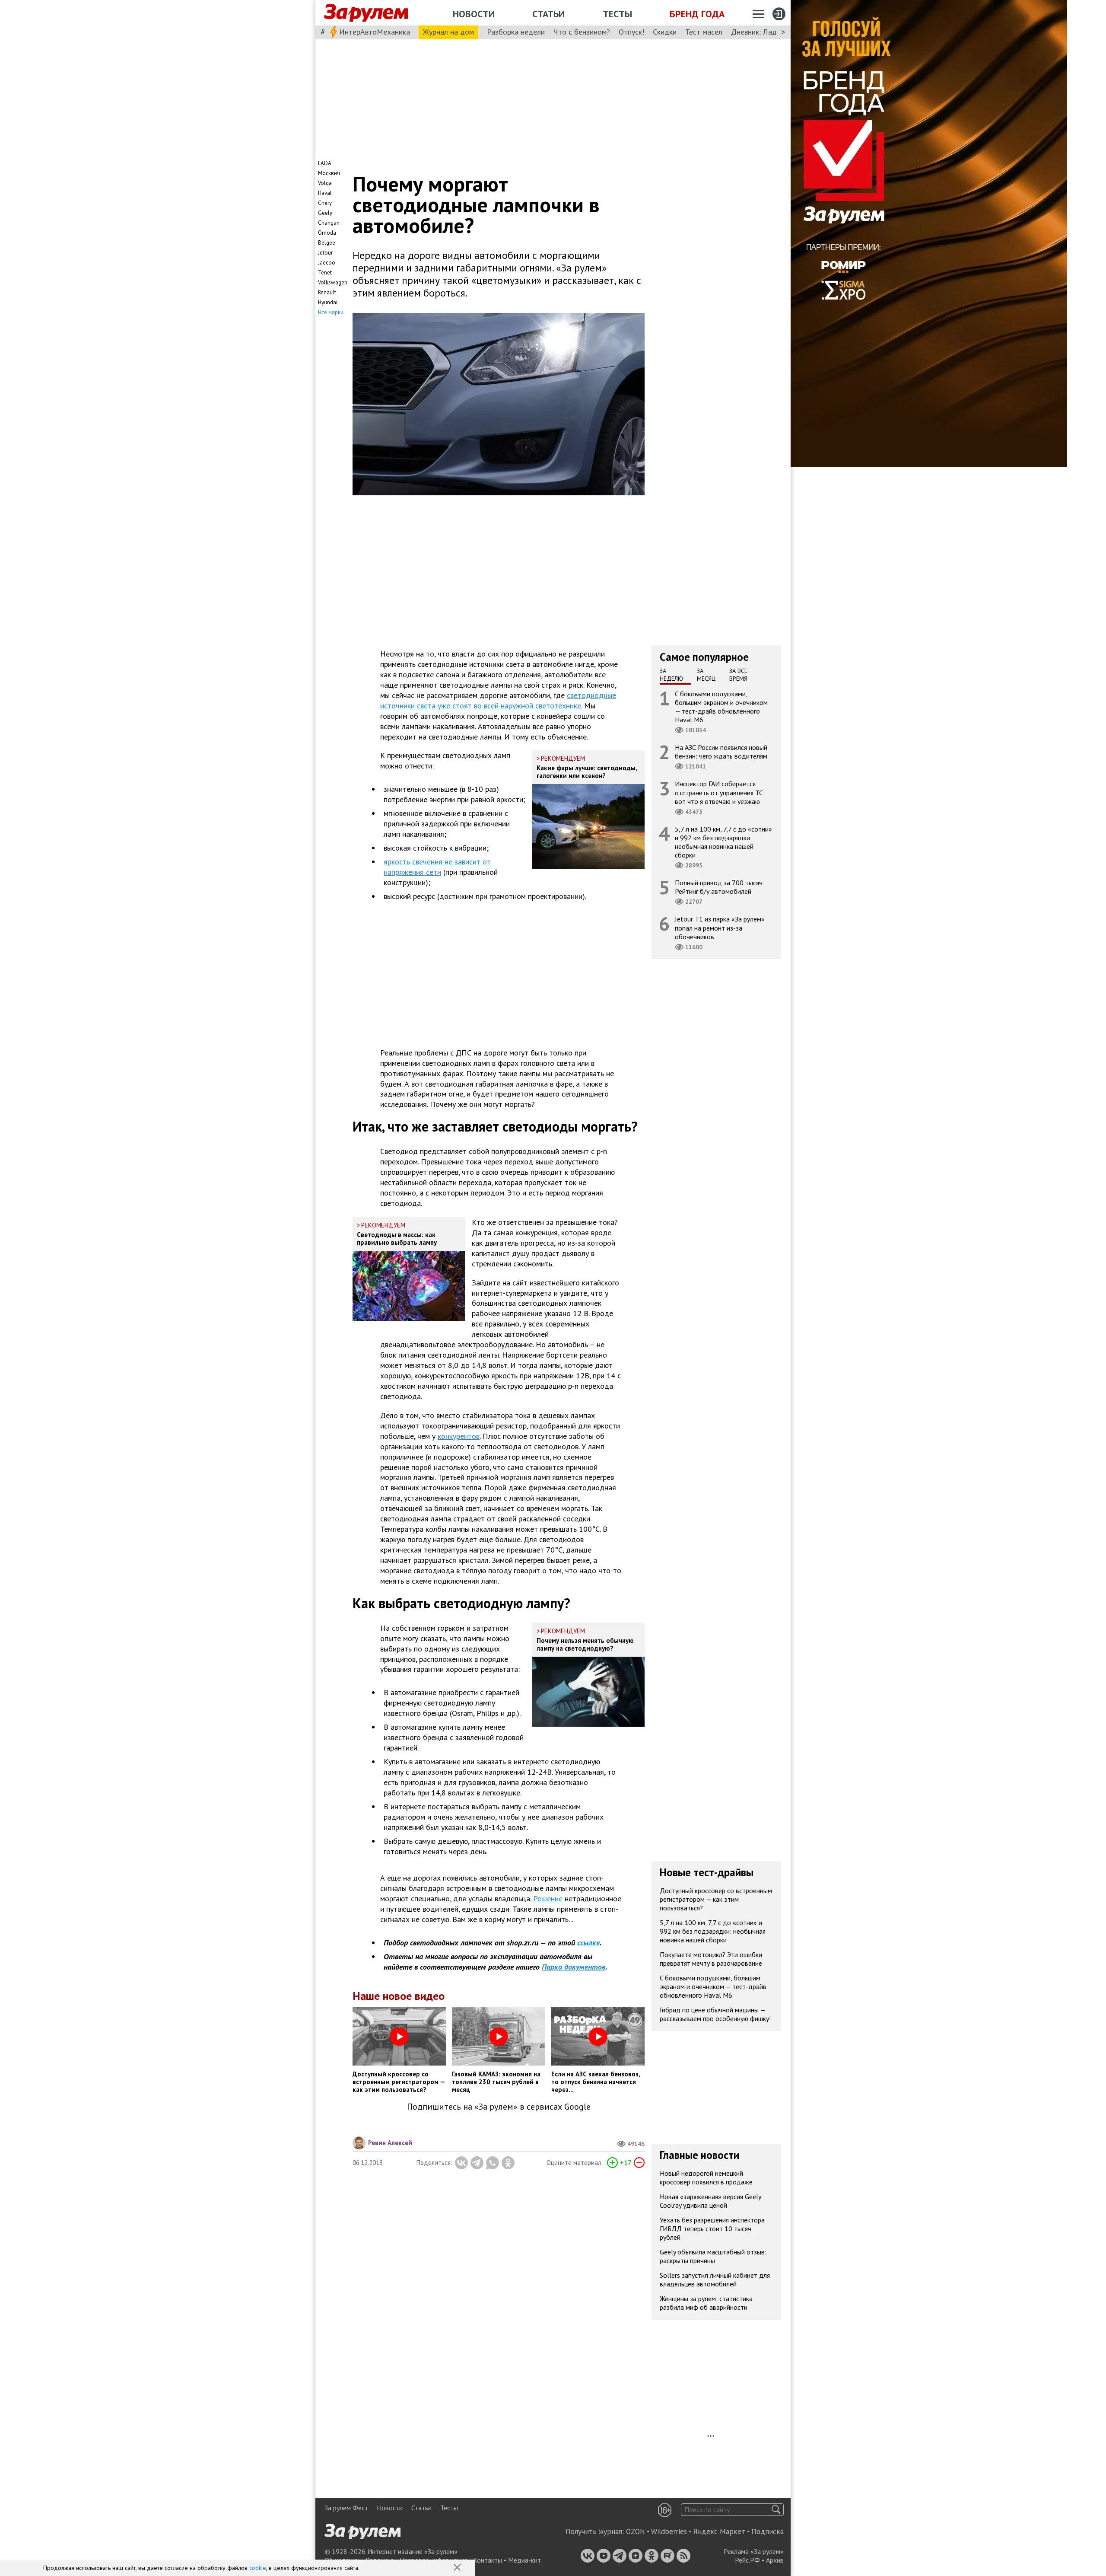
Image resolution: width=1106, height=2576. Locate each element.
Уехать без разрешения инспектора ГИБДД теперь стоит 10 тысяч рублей (712, 2228)
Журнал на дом (448, 32)
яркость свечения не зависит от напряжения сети (437, 867)
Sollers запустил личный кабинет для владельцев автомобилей (715, 2280)
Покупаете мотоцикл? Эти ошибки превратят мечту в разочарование (711, 1959)
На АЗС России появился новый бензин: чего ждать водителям (721, 752)
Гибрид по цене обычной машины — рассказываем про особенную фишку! (715, 2014)
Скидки (665, 32)
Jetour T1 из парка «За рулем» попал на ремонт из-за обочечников (720, 928)
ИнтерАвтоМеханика (375, 32)
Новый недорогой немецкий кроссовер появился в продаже (706, 2177)
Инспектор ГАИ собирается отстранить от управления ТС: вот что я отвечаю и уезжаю (720, 792)
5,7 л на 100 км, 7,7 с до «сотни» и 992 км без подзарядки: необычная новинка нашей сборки (723, 842)
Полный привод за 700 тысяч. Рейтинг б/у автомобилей (719, 887)
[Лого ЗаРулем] (366, 13)
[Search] (776, 2510)
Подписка (768, 2531)
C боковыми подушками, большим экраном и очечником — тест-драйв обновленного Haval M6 (721, 706)
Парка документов (574, 1967)
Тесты (617, 14)
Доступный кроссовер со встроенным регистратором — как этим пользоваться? (716, 1899)
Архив (775, 2560)
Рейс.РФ (747, 2560)
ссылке (588, 1943)
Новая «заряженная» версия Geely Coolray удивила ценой (710, 2201)
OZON (636, 2531)
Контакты (488, 2560)
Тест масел (704, 32)
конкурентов (459, 1436)
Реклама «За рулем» (754, 2551)
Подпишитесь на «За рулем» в (499, 2107)
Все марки (331, 312)
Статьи (548, 14)
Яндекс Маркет (719, 2531)
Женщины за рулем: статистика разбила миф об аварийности (706, 2303)
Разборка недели (516, 32)
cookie (258, 2568)
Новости (474, 14)
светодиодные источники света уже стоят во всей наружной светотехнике (498, 700)
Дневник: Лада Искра (767, 32)
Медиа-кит (524, 2560)
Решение (548, 1899)
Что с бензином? (582, 32)
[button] (458, 2568)
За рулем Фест (346, 2508)
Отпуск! (631, 32)
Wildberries (669, 2531)
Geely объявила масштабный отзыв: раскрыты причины (713, 2256)
